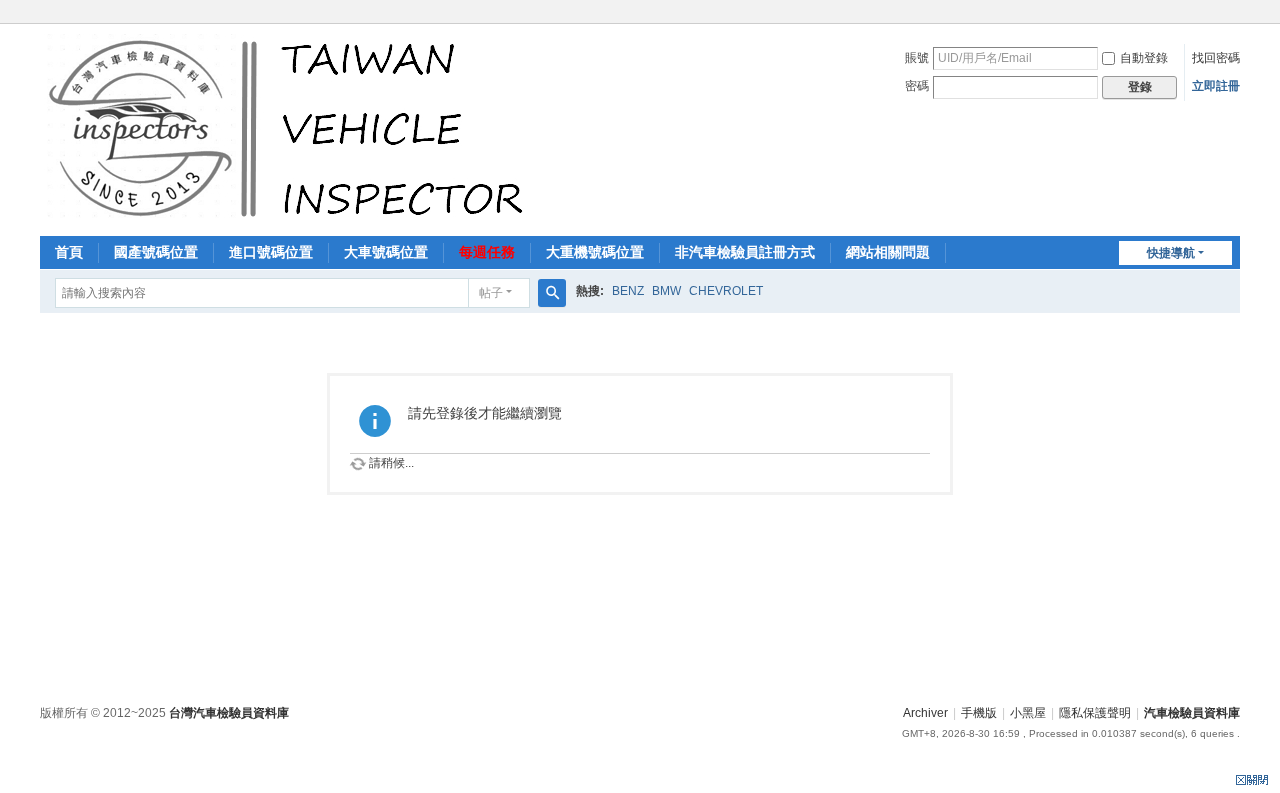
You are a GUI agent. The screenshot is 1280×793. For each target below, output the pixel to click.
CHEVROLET (726, 291)
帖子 (491, 293)
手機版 (979, 713)
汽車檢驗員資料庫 (1192, 713)
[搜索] (552, 293)
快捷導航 (1171, 253)
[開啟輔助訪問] (1235, 14)
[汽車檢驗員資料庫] (290, 128)
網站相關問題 (888, 252)
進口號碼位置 (271, 252)
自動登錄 (1144, 58)
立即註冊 (1216, 86)
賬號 (917, 58)
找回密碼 (1216, 58)
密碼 (917, 86)
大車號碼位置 (386, 252)
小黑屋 (1028, 713)
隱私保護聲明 (1095, 713)
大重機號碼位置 (595, 252)
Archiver (925, 713)
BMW (666, 291)
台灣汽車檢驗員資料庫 (229, 713)
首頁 (69, 252)
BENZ (628, 291)
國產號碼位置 (156, 252)
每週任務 (487, 252)
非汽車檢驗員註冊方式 (745, 252)
